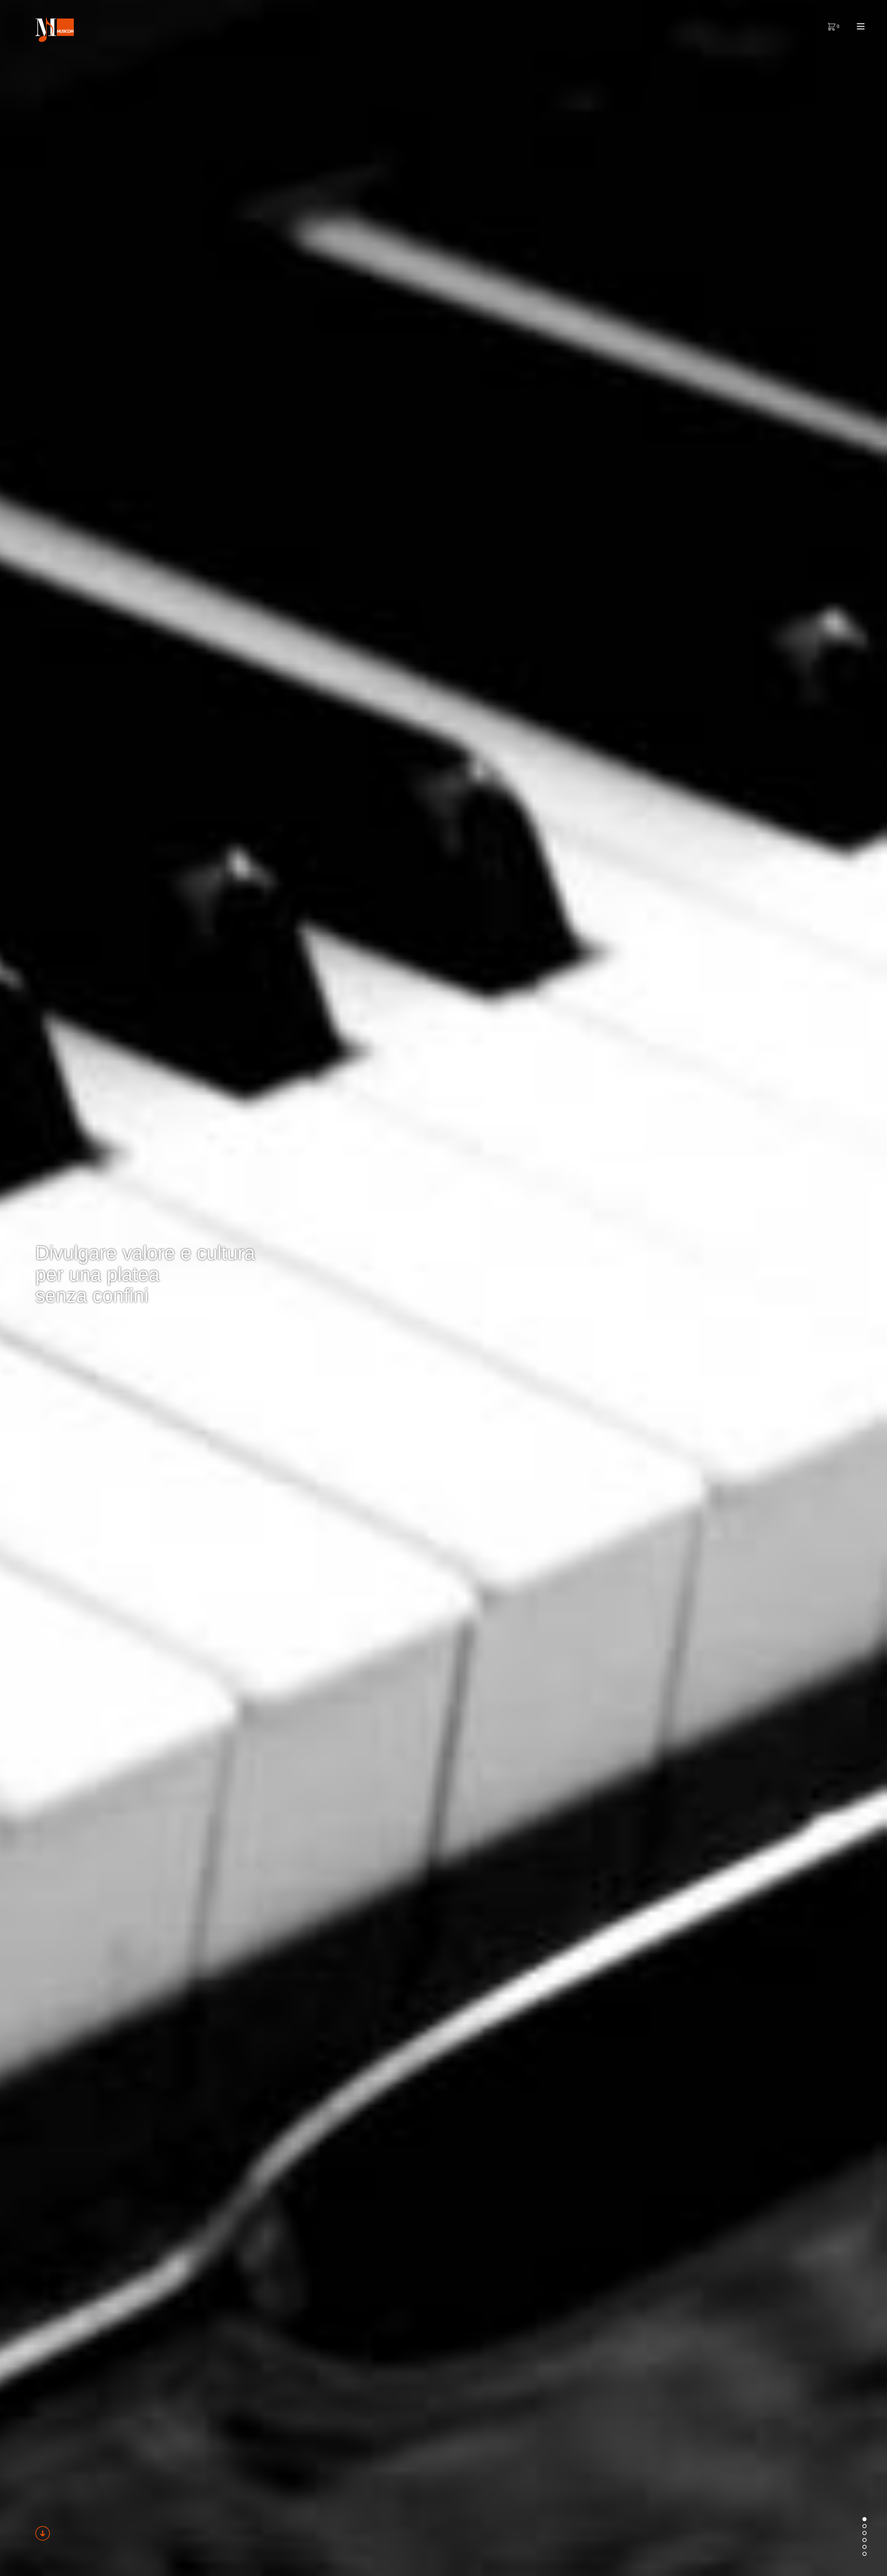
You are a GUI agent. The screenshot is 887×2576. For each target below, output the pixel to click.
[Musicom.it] (54, 30)
